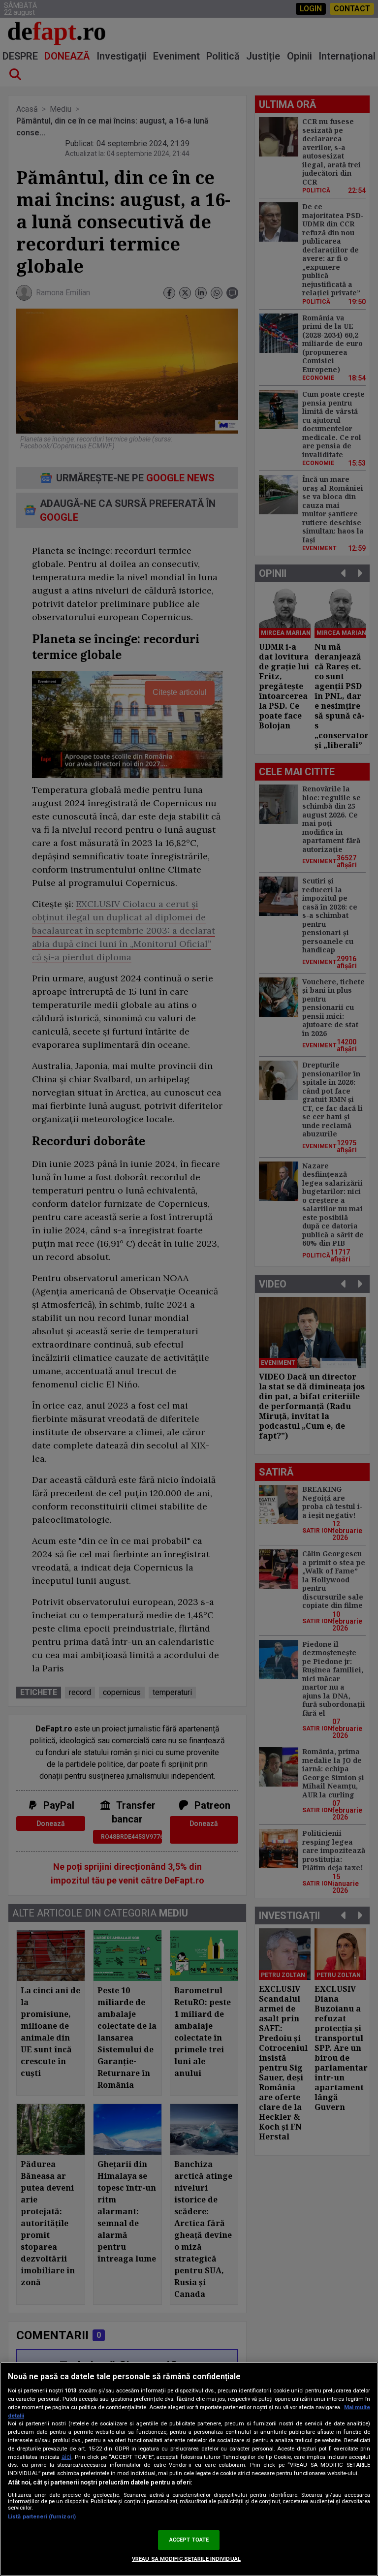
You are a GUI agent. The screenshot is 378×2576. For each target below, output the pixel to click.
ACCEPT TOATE (189, 2540)
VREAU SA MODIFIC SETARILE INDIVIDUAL (186, 2559)
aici (66, 2457)
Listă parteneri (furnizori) (42, 2517)
